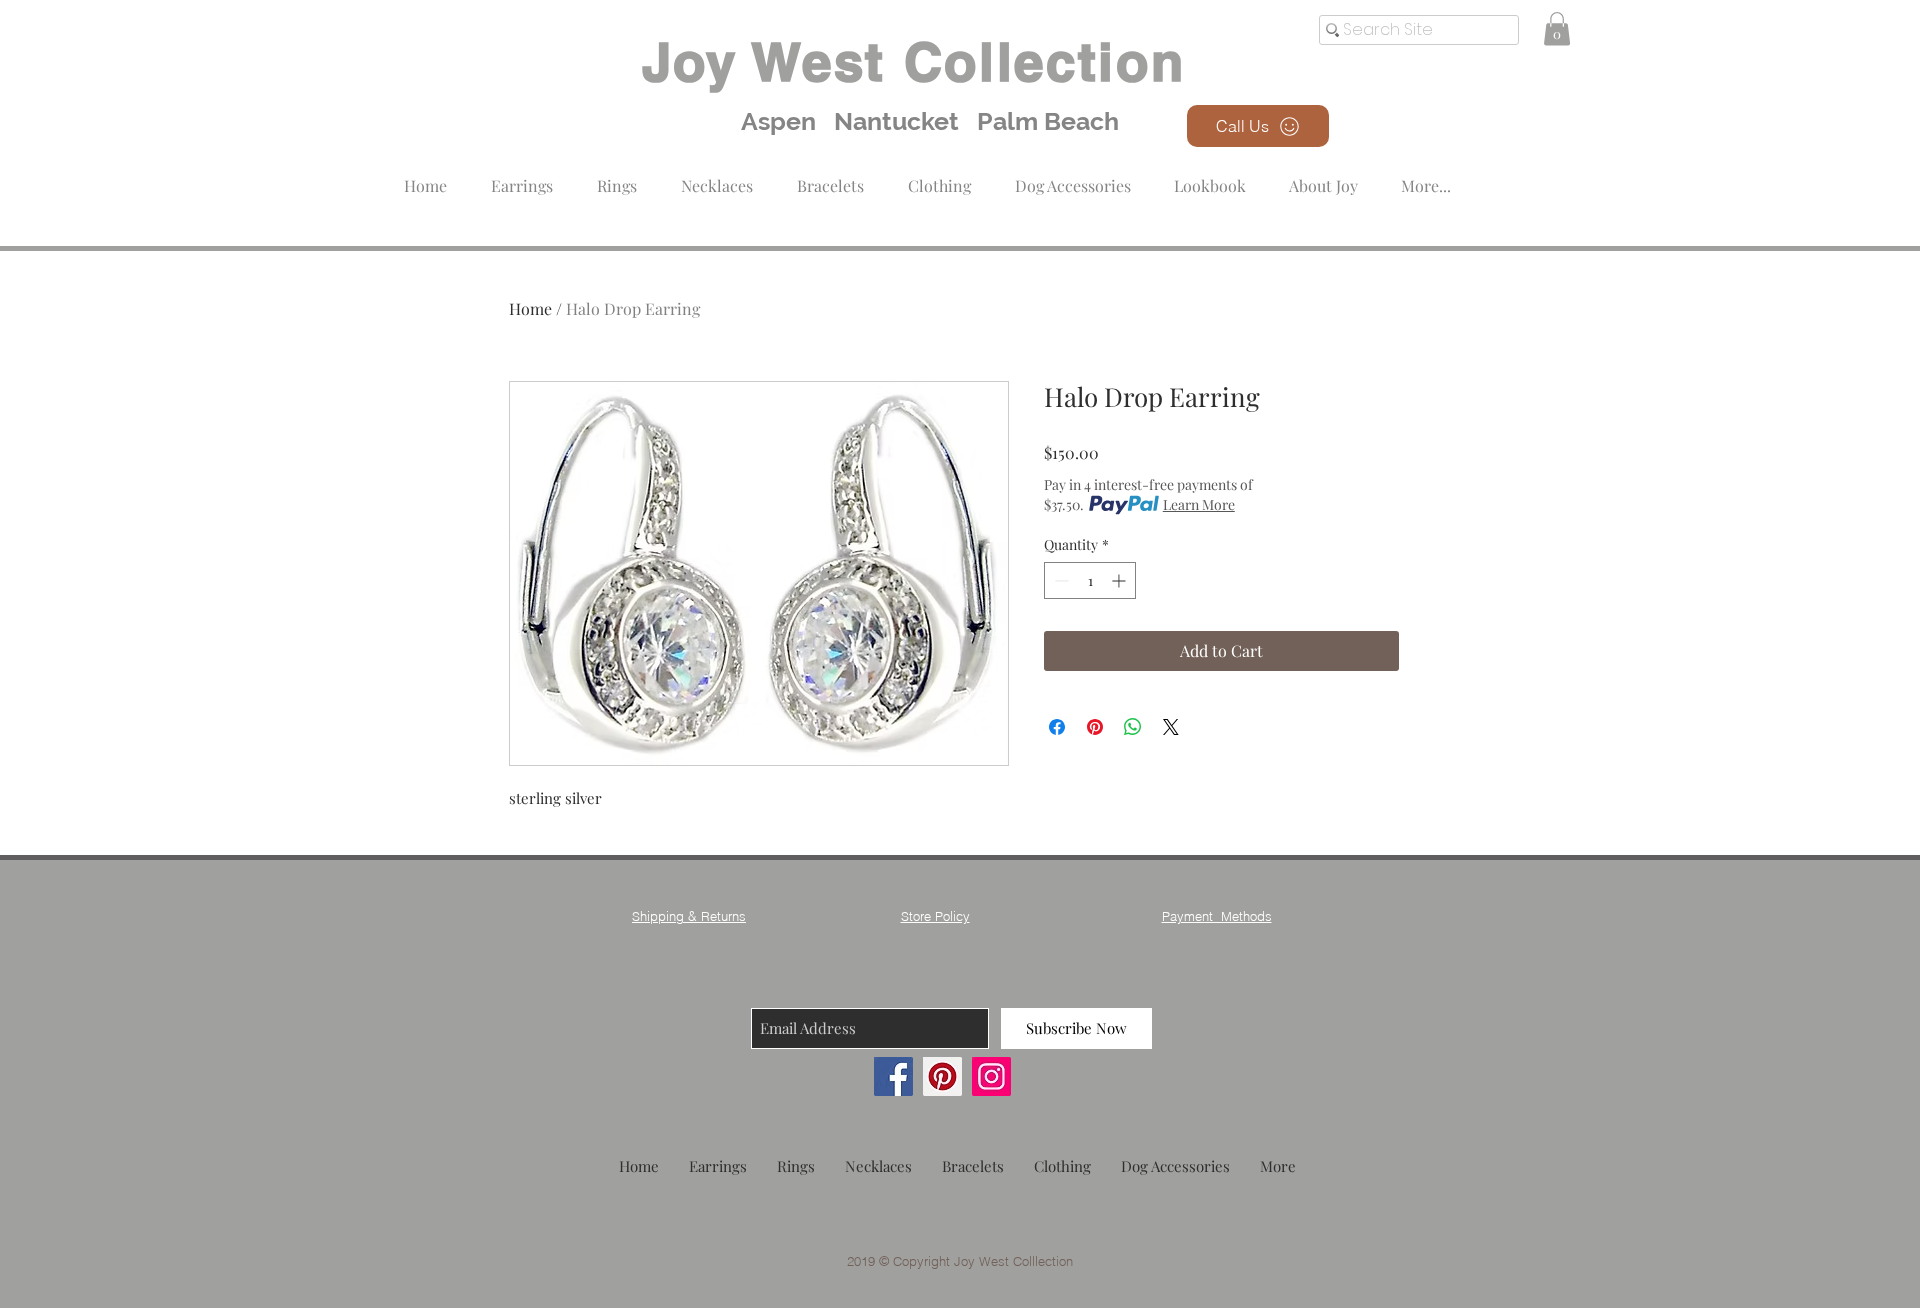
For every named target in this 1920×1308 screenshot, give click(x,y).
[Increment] (1120, 580)
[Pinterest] (942, 1076)
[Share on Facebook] (1057, 727)
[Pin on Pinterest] (1095, 727)
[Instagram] (991, 1076)
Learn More (1199, 504)
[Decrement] (1059, 580)
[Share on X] (1171, 727)
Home (530, 308)
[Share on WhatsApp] (1133, 727)
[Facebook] (893, 1076)
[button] (939, 176)
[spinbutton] (1090, 580)
